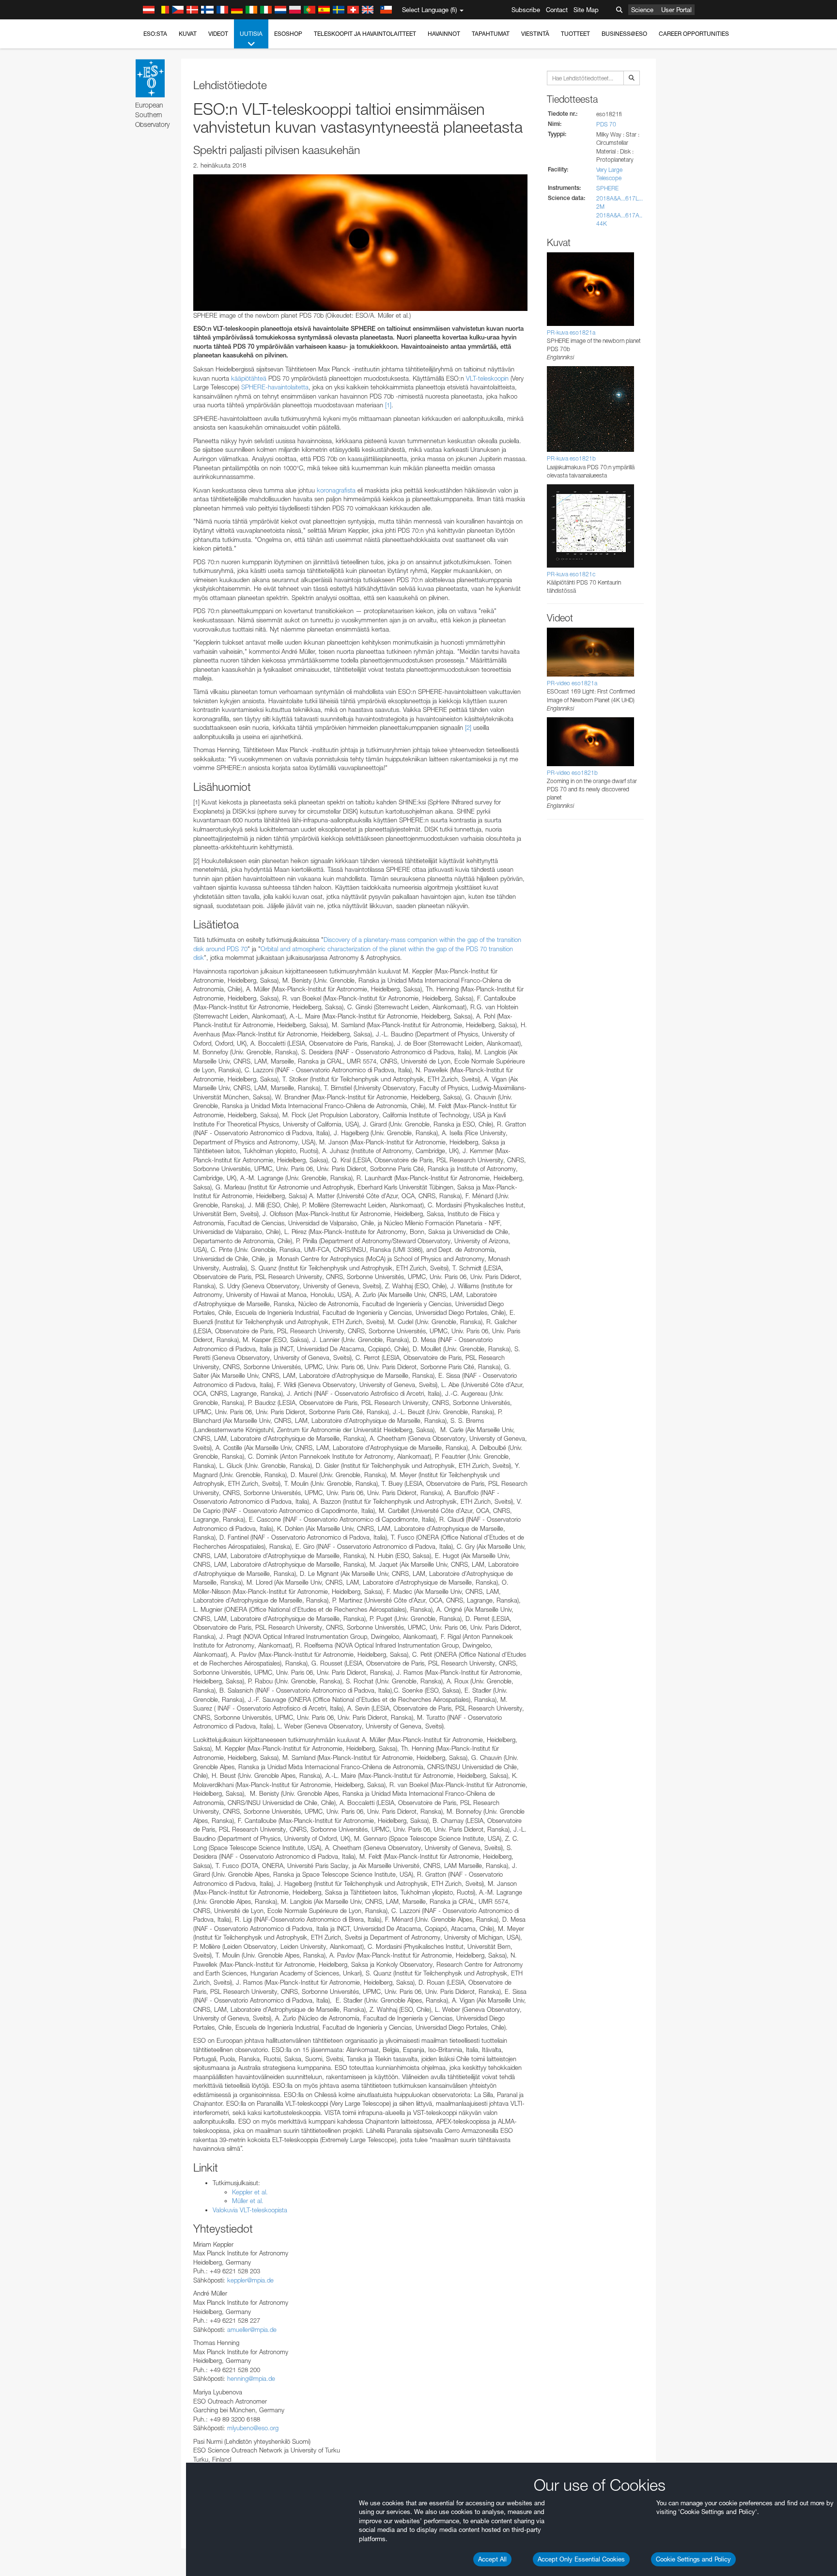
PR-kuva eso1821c (571, 574)
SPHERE (607, 188)
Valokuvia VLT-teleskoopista (250, 2210)
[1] (388, 405)
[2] (468, 727)
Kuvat (188, 34)
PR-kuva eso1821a (571, 332)
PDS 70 (606, 124)
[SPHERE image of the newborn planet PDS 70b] (360, 243)
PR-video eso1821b (572, 773)
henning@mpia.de (251, 2378)
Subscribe (526, 10)
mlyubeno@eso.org (253, 2428)
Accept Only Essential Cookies (581, 2559)
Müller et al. (248, 2201)
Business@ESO (624, 34)
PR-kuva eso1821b (571, 458)
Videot (218, 34)
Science (642, 10)
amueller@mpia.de (252, 2329)
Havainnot (444, 34)
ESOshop (288, 34)
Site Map (586, 10)
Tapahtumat (491, 34)
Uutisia (251, 34)
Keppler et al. (250, 2192)
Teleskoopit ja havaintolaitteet (365, 34)
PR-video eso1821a (572, 683)
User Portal (676, 10)
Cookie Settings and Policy (693, 2559)
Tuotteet (575, 34)
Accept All (492, 2559)
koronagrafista (336, 490)
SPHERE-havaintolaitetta (275, 387)
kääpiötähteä (249, 378)
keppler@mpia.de (250, 2280)
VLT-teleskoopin (487, 378)
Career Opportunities (694, 34)
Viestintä (535, 34)
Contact (557, 10)
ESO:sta (155, 34)
